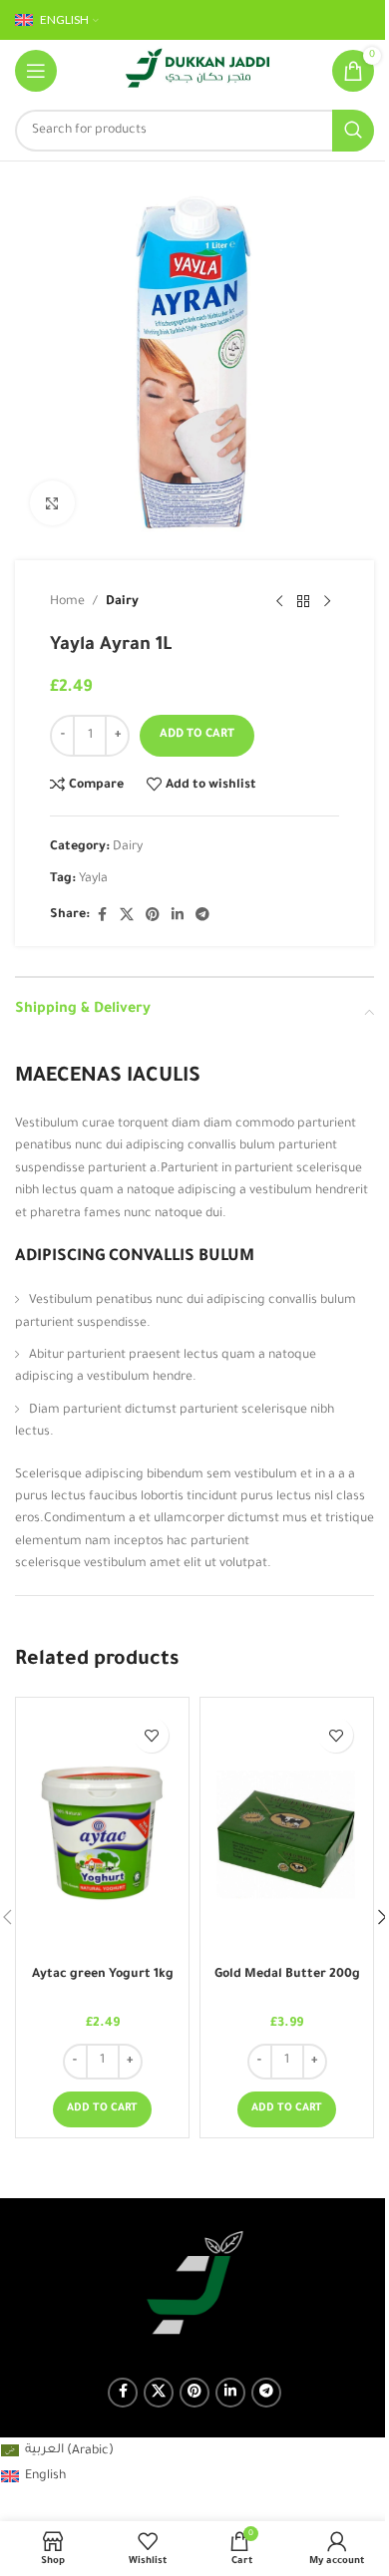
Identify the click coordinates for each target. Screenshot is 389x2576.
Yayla (93, 879)
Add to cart (197, 735)
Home (67, 602)
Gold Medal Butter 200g (287, 1975)
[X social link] (127, 916)
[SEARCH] (353, 131)
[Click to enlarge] (52, 503)
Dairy (122, 602)
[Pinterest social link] (153, 916)
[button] (102, 2109)
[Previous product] (279, 602)
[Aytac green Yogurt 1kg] (102, 1832)
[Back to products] (303, 602)
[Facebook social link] (102, 916)
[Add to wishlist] (151, 1735)
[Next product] (327, 602)
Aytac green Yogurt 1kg (103, 1975)
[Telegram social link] (202, 916)
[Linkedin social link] (178, 916)
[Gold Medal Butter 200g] (287, 1832)
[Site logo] (197, 72)
